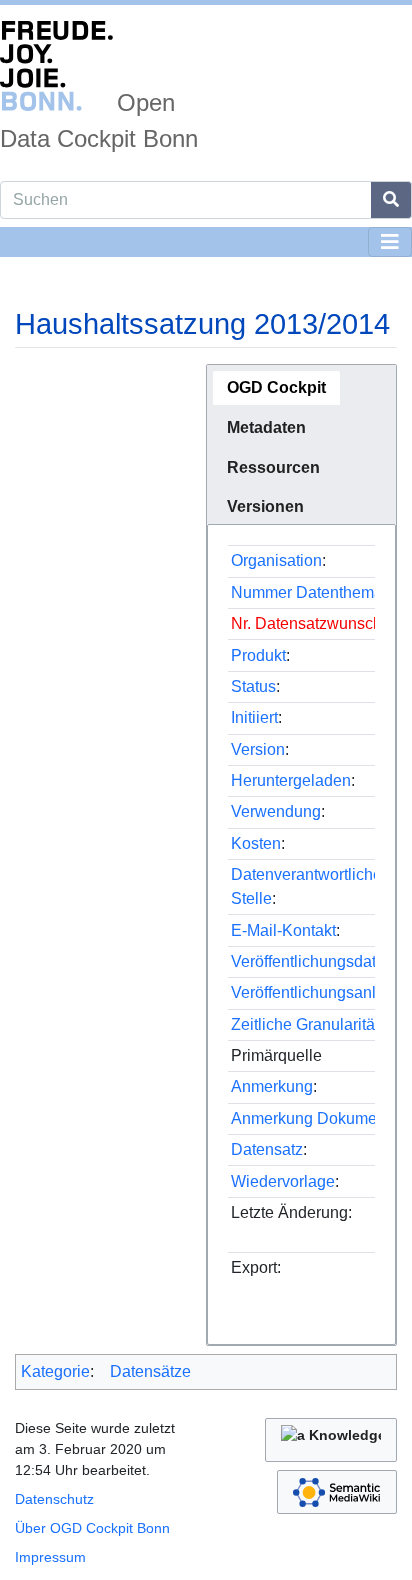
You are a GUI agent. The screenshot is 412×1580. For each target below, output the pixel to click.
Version (258, 749)
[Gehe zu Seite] (391, 200)
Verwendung (276, 811)
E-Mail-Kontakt (283, 930)
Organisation (276, 560)
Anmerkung (272, 1086)
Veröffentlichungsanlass (316, 992)
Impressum (50, 1557)
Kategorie (55, 1371)
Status (253, 686)
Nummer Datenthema (307, 592)
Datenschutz (54, 1499)
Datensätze (150, 1371)
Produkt (258, 655)
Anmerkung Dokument (310, 1118)
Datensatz (267, 1149)
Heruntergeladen (291, 780)
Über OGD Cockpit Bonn (92, 1528)
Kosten (256, 843)
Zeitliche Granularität (305, 1024)
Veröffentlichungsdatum (314, 961)
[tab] (276, 388)
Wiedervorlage (283, 1181)
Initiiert (254, 717)
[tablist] (301, 444)
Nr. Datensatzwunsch (306, 623)
